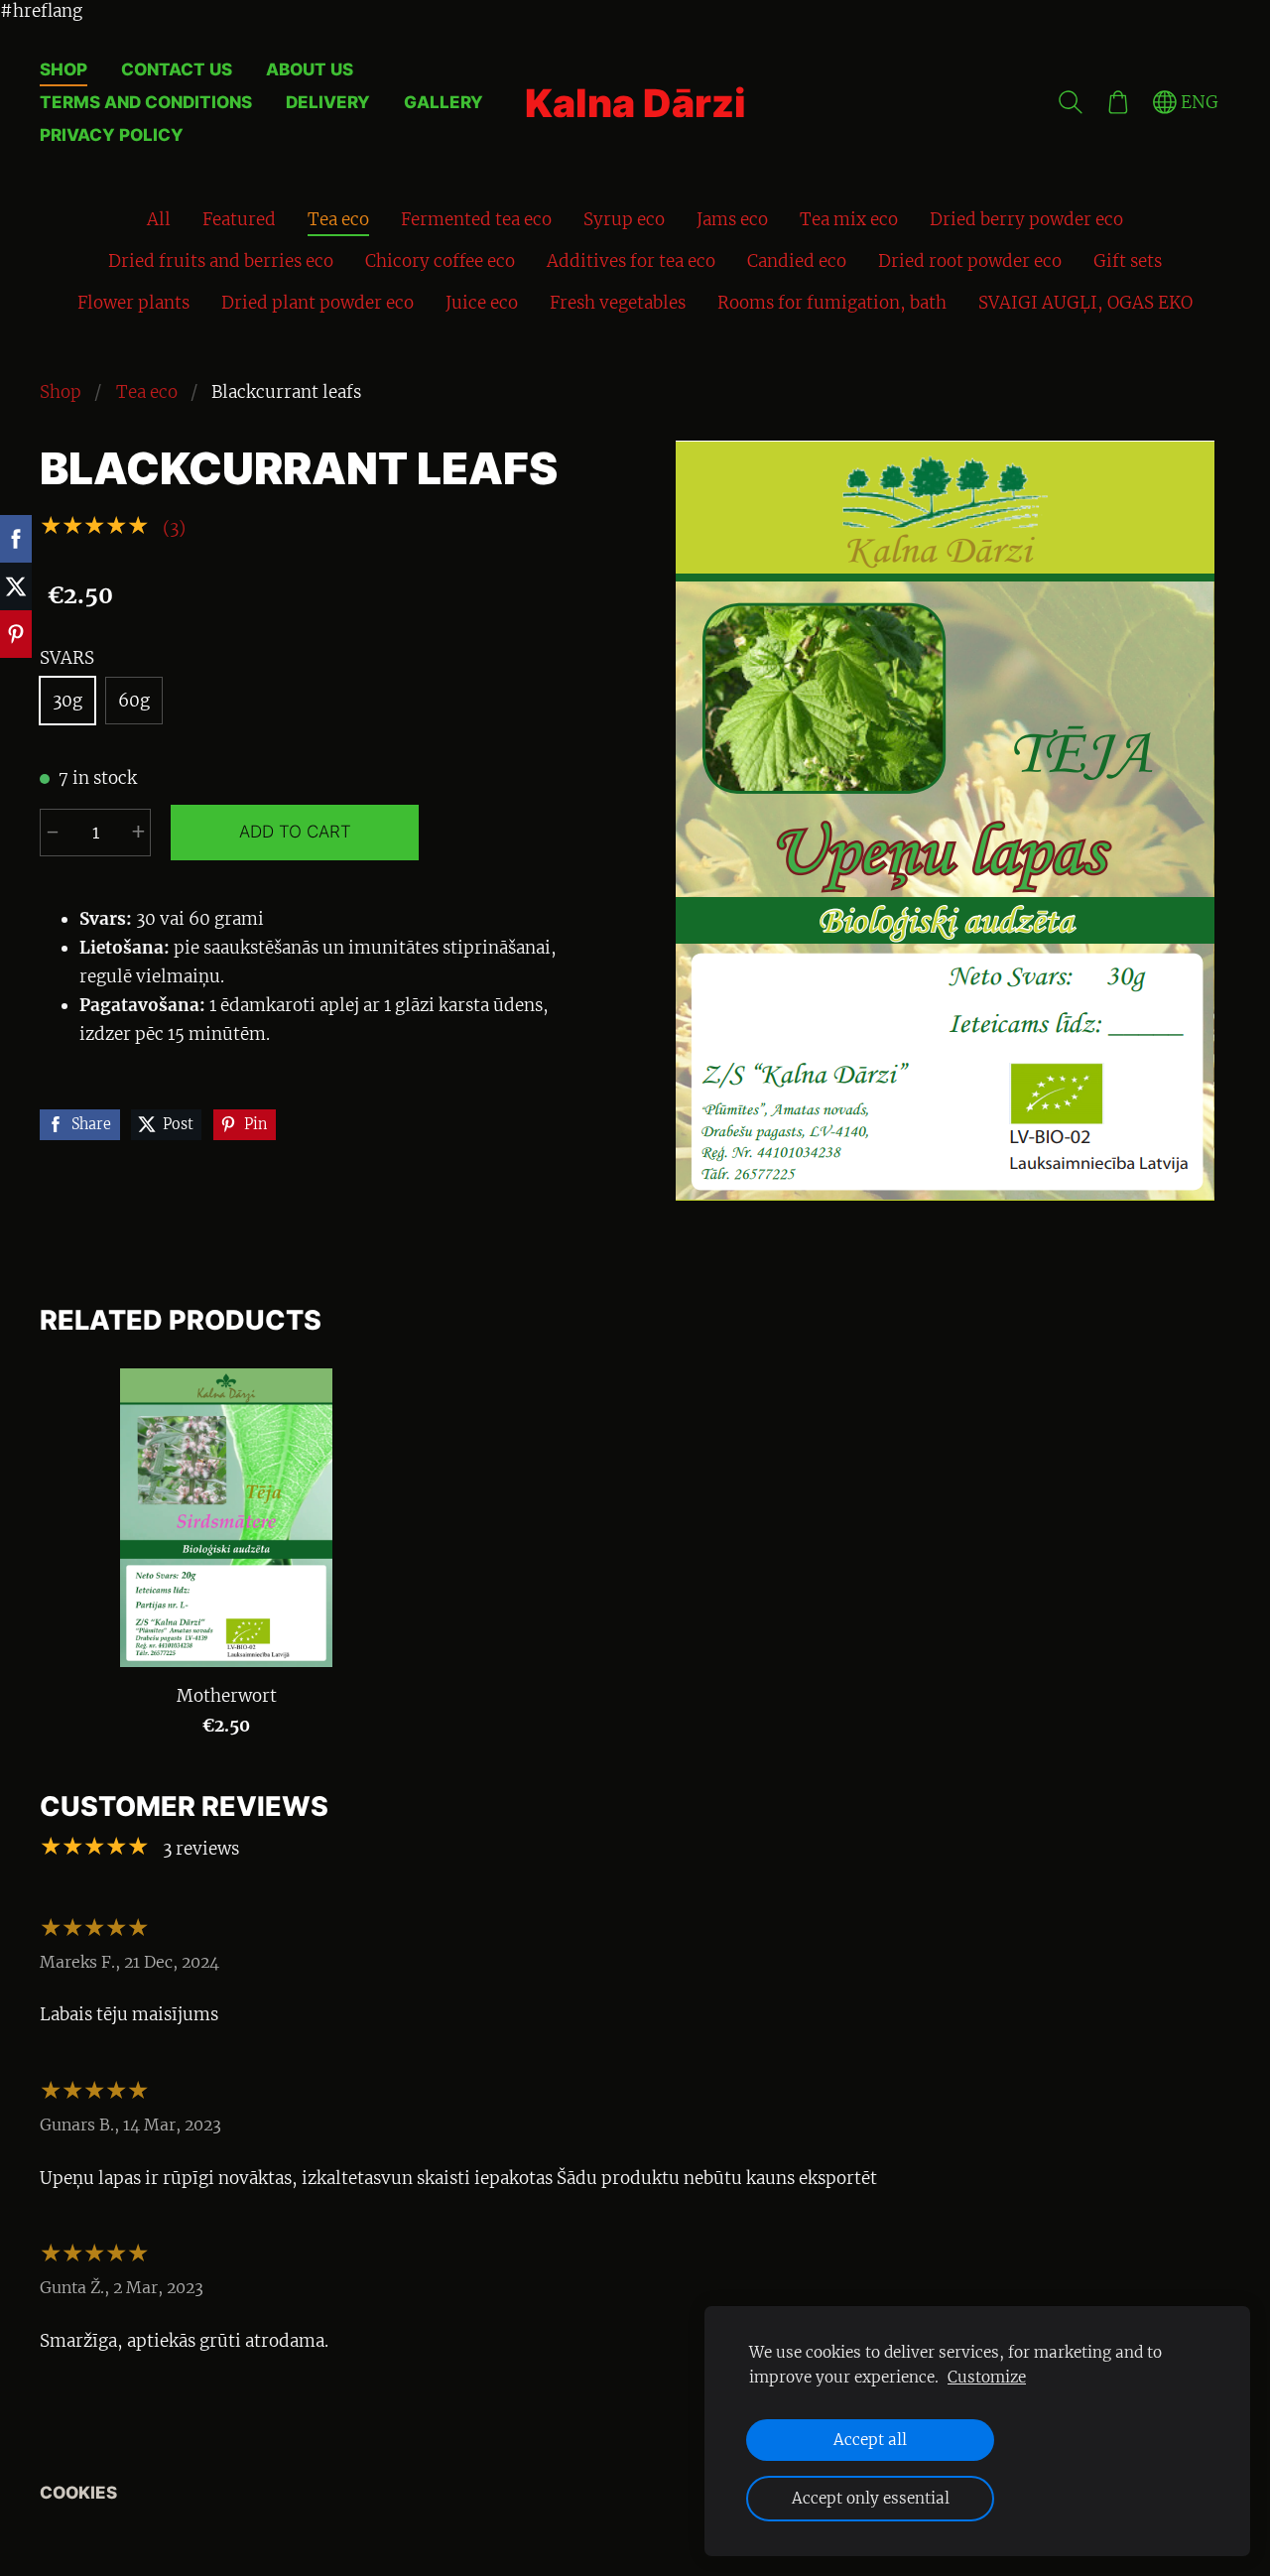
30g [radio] (67, 701)
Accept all (870, 2440)
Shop (61, 392)
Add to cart (295, 832)
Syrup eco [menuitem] (624, 219)
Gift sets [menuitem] (1128, 261)
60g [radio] (134, 701)
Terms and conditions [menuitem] (146, 102)
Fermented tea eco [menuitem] (476, 219)
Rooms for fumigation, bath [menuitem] (832, 303)
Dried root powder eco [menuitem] (970, 261)
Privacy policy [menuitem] (112, 135)
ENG (1198, 102)
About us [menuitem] (310, 69)
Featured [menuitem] (239, 219)
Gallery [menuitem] (444, 102)
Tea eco (147, 392)
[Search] (1071, 103)
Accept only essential (871, 2498)
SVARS (67, 658)
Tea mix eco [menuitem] (849, 219)
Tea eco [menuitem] (338, 219)
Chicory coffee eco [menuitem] (440, 261)
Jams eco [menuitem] (732, 219)
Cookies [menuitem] (78, 2493)
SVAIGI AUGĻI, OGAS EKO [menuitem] (1085, 303)
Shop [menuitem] (63, 69)
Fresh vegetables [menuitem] (618, 303)
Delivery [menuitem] (328, 102)
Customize (987, 2377)
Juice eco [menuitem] (482, 303)
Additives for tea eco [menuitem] (631, 261)
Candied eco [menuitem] (797, 261)
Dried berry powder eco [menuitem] (1026, 219)
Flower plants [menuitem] (133, 303)
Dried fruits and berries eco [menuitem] (221, 261)
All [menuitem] (159, 219)
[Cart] (1118, 103)
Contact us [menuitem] (177, 69)
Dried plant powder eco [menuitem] (317, 303)
